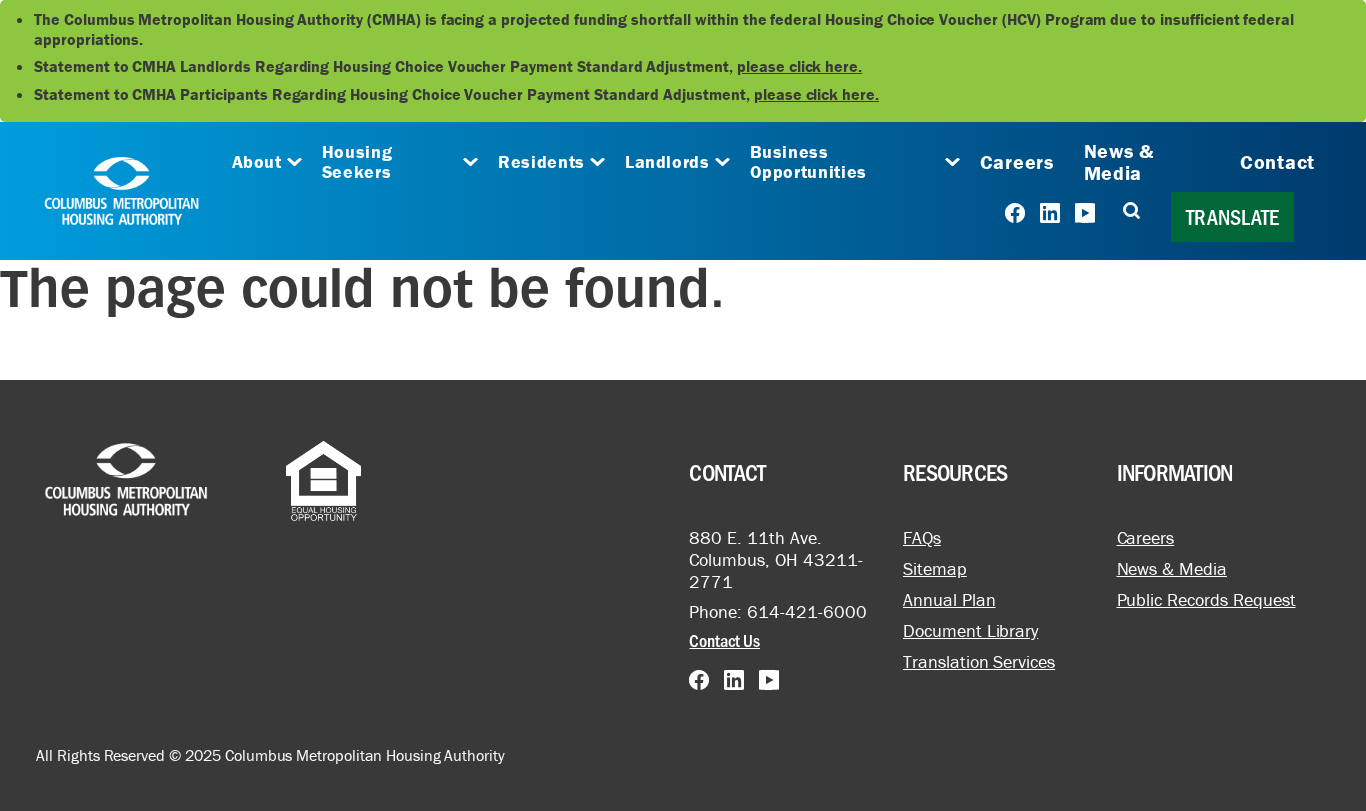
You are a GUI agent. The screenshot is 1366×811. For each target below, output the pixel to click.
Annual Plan (949, 599)
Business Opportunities (808, 162)
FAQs (922, 537)
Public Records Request (1206, 599)
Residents (541, 162)
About (257, 162)
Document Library (970, 630)
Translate (1232, 216)
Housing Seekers (357, 162)
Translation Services (979, 661)
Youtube (1085, 213)
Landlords (667, 162)
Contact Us (724, 640)
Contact (1277, 162)
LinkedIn (1050, 213)
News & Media (1119, 162)
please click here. (799, 66)
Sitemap (935, 568)
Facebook (1015, 213)
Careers (1017, 162)
